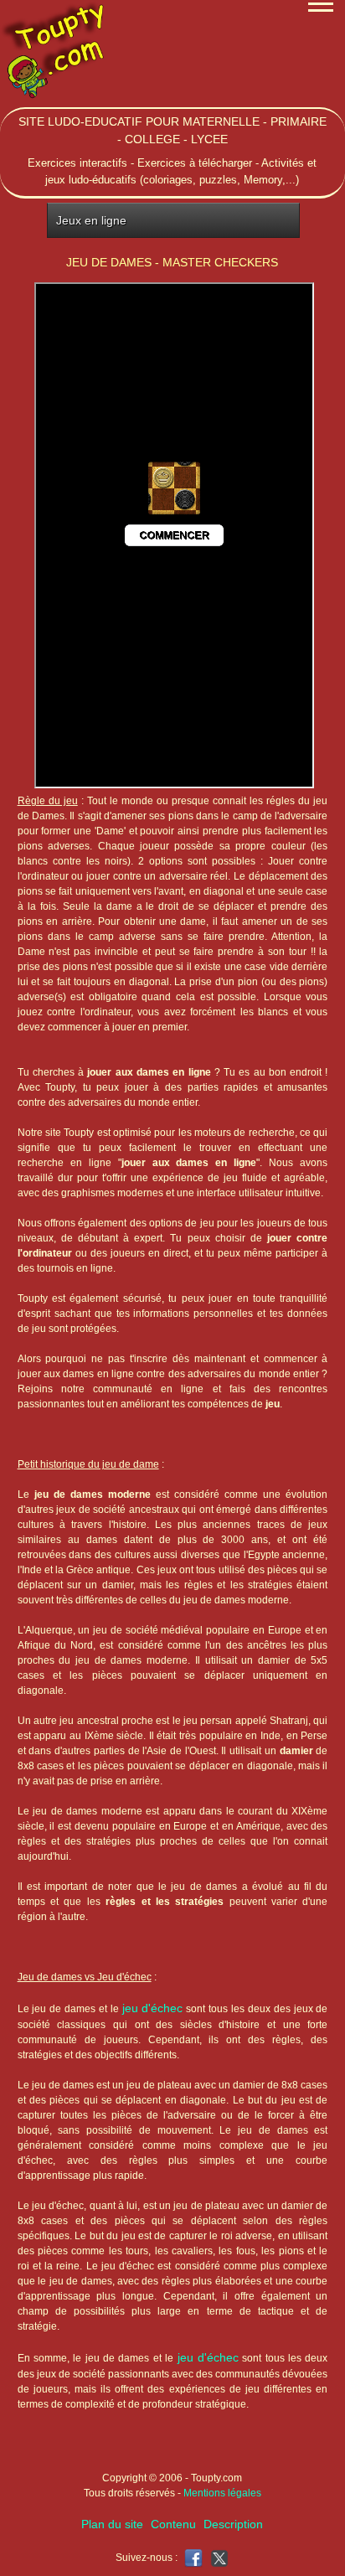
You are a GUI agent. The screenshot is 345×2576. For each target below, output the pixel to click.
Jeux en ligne (91, 220)
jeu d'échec (153, 2008)
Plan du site (112, 2524)
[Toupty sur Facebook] (193, 2557)
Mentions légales (222, 2493)
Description (233, 2524)
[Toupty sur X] (217, 2557)
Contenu (173, 2524)
